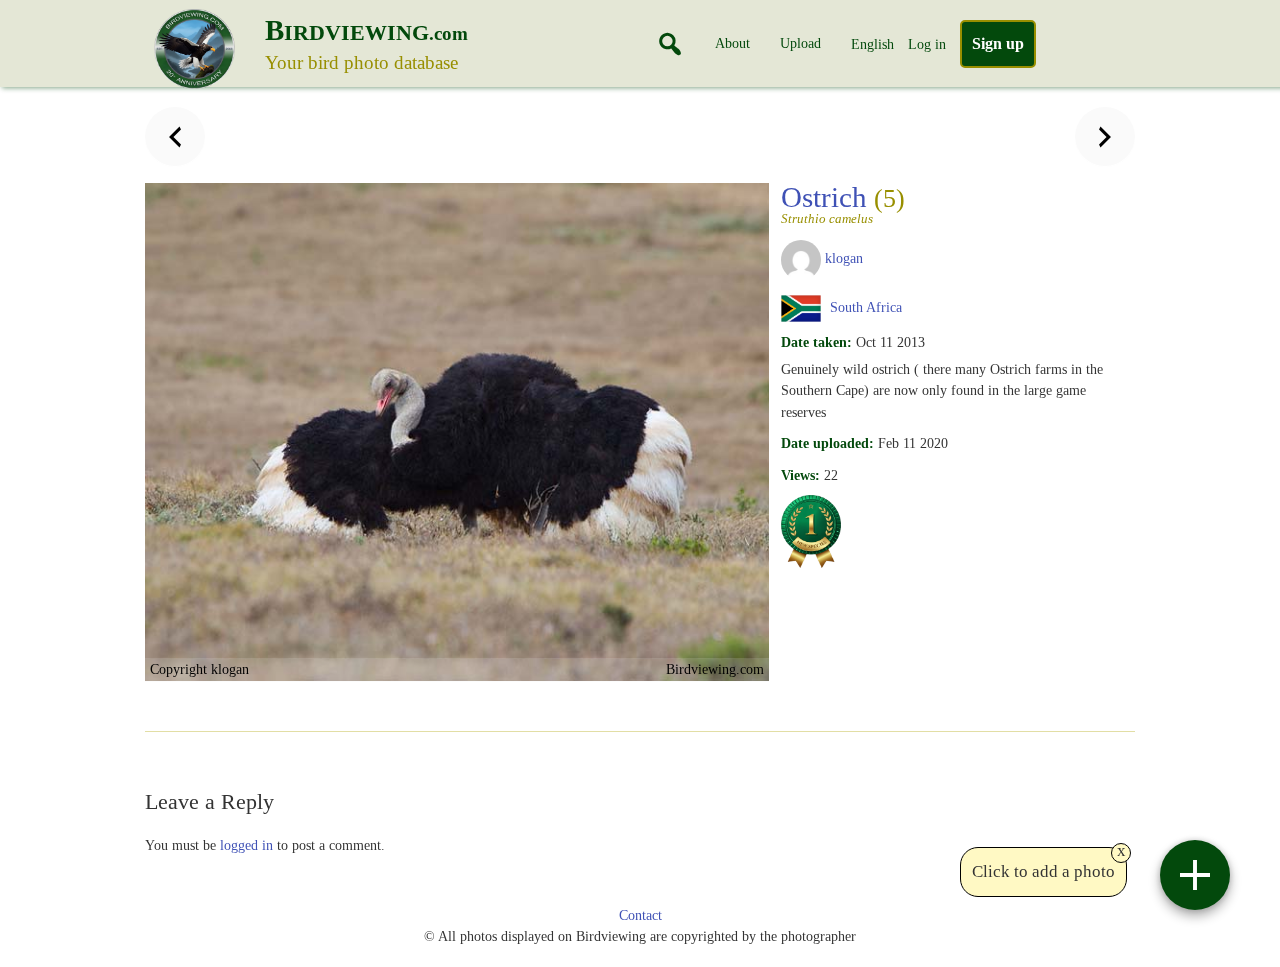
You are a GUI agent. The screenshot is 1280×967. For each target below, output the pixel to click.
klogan (844, 258)
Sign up (998, 43)
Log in (927, 44)
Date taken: (816, 342)
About (732, 43)
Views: (800, 475)
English (872, 44)
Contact (640, 915)
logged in (246, 845)
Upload (800, 43)
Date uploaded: (827, 443)
